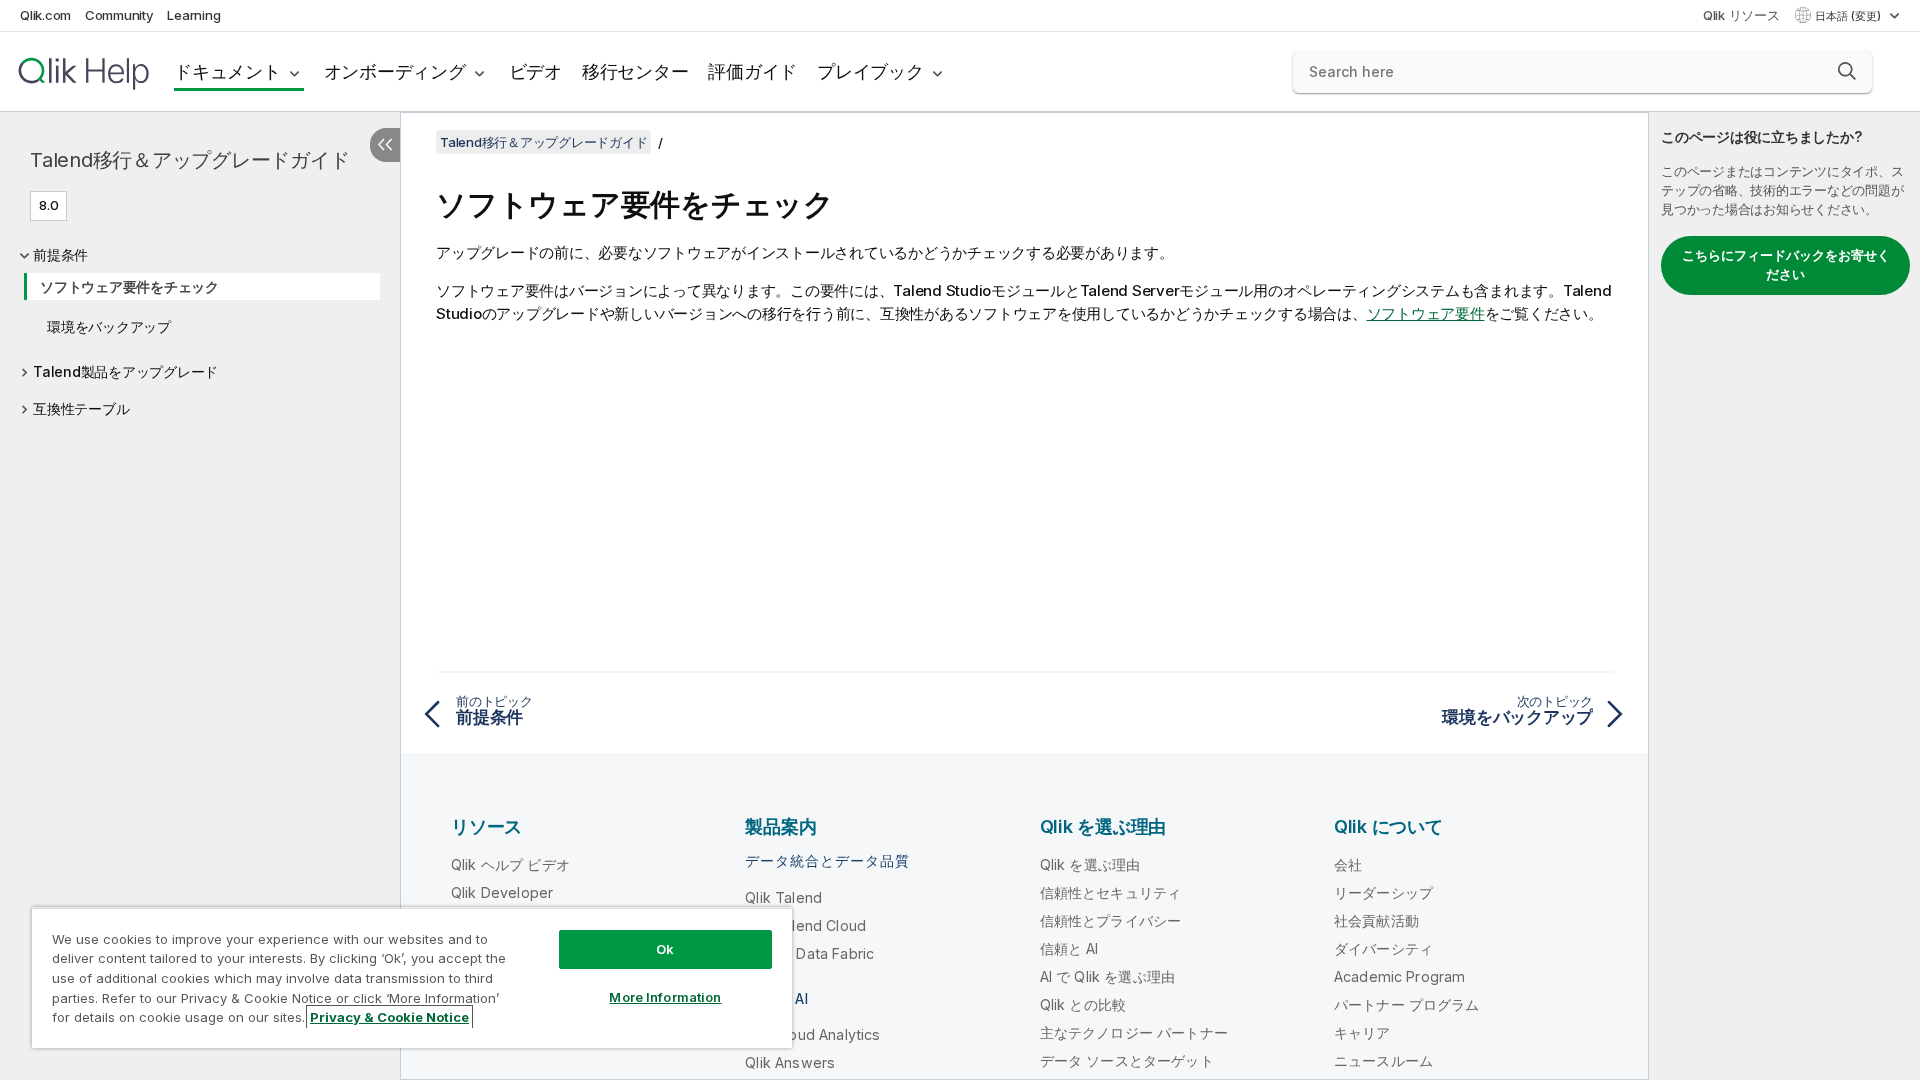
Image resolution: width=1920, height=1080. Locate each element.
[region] (412, 977)
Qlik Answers (790, 1062)
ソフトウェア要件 (1426, 313)
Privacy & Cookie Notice (389, 1017)
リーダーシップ (1383, 892)
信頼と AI (1069, 948)
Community (119, 15)
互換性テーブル (81, 408)
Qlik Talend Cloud (805, 925)
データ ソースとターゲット (1127, 1060)
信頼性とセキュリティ (1111, 892)
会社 (1348, 864)
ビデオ (535, 71)
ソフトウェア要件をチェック (129, 286)
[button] (1847, 71)
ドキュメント (227, 71)
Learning (193, 15)
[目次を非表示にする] (385, 145)
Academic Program (1400, 976)
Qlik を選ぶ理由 (1090, 864)
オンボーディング (395, 71)
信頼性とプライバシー (1111, 920)
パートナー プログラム (1407, 1004)
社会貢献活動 (1376, 920)
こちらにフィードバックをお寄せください (1786, 265)
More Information (665, 997)
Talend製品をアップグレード (125, 371)
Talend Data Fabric (809, 953)
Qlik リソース (1741, 15)
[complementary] (1784, 596)
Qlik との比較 (1083, 1004)
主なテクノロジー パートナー (1134, 1032)
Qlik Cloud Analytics (812, 1034)
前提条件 (60, 254)
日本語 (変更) (1849, 16)
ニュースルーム (1383, 1060)
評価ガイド (752, 71)
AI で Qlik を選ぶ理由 (1107, 976)
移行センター (635, 71)
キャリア (1362, 1032)
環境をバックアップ (109, 326)
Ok (665, 949)
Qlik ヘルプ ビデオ (510, 864)
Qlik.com (45, 15)
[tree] (200, 326)
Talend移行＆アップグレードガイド (189, 160)
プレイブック (870, 71)
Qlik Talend (783, 897)
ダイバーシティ (1383, 948)
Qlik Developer (502, 892)
